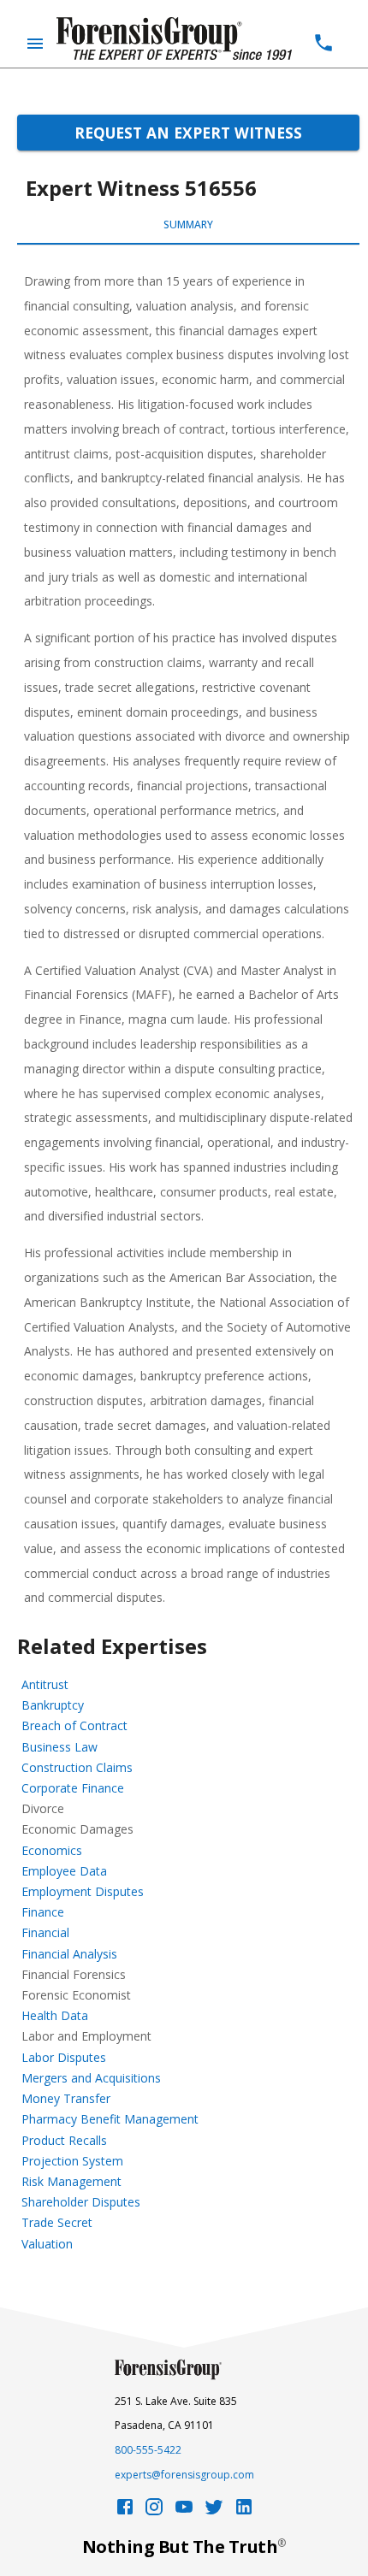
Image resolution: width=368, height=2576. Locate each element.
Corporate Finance (73, 1788)
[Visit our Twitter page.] (214, 2511)
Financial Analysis (69, 1954)
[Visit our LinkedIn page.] (244, 2511)
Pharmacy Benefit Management (110, 2119)
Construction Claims (77, 1767)
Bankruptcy (53, 1705)
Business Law (59, 1747)
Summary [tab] (188, 225)
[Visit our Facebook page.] (125, 2511)
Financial (45, 1932)
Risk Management (71, 2181)
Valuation (47, 2244)
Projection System (72, 2161)
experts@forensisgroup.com (184, 2475)
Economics (52, 1850)
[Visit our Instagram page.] (154, 2511)
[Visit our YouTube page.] (184, 2511)
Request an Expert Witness (188, 133)
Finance (43, 1912)
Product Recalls (64, 2140)
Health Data (55, 2015)
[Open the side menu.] (35, 44)
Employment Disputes (83, 1891)
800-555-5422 (148, 2450)
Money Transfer (66, 2098)
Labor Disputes (64, 2057)
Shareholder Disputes (81, 2202)
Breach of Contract (74, 1725)
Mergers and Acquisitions (91, 2078)
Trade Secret (57, 2222)
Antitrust (45, 1684)
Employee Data (64, 1871)
